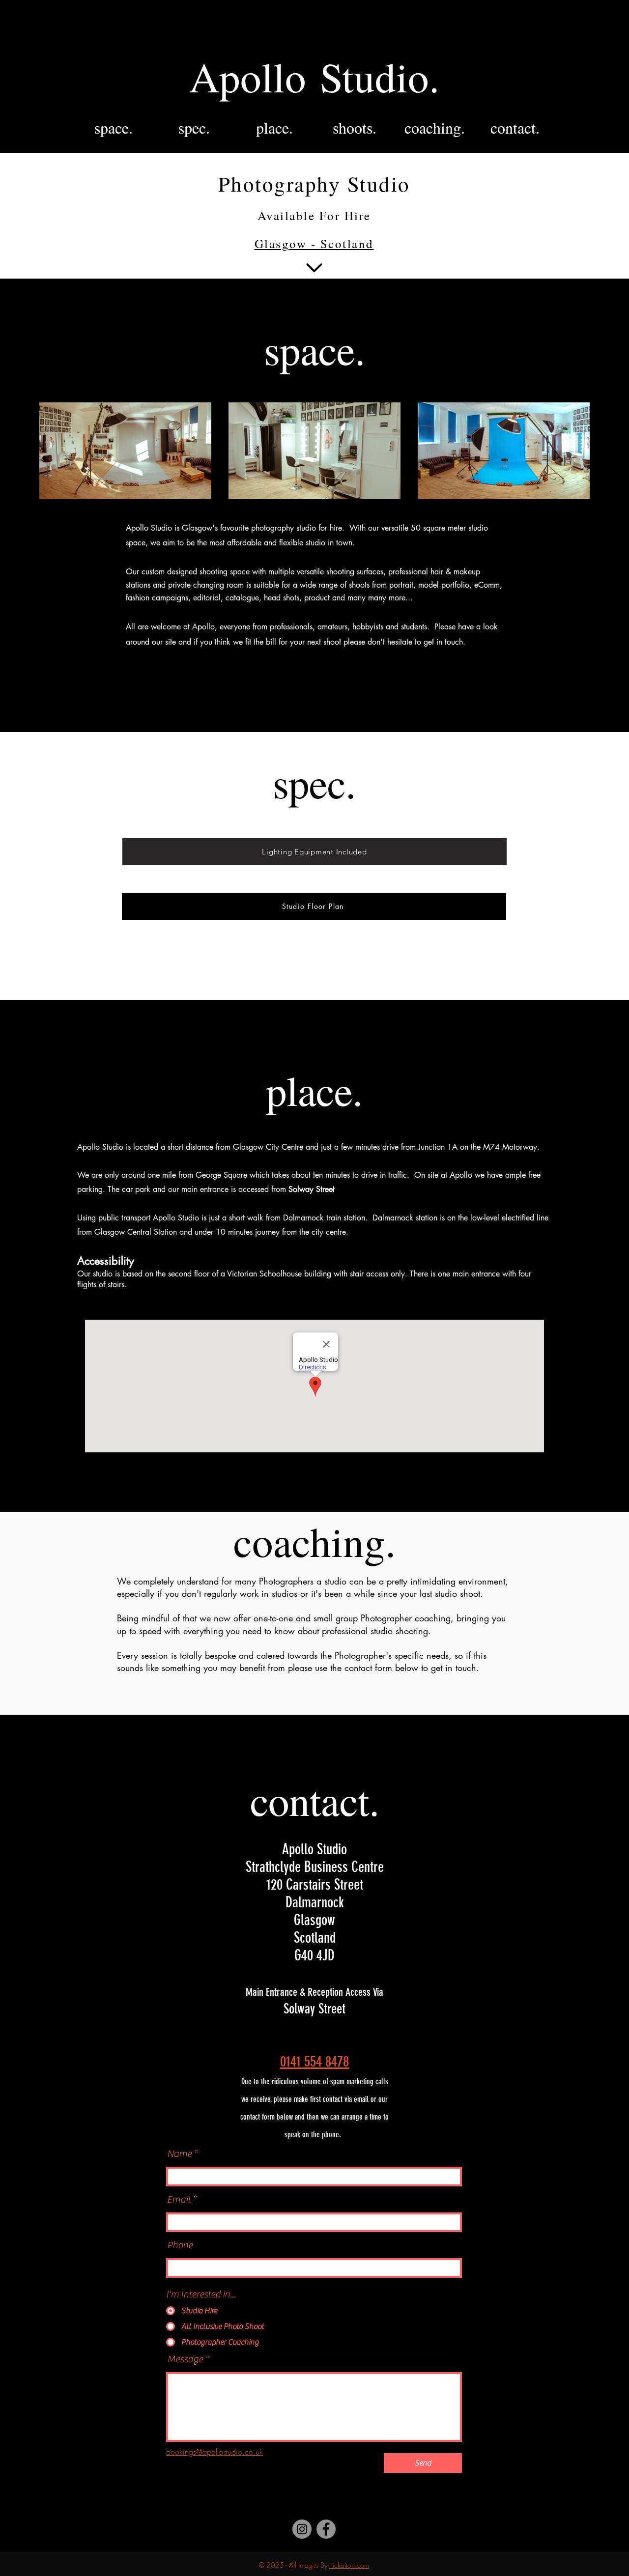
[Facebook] (326, 2529)
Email (179, 2200)
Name (179, 2154)
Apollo (255, 76)
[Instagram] (273, 2452)
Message (185, 2359)
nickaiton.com (349, 2565)
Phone (180, 2245)
